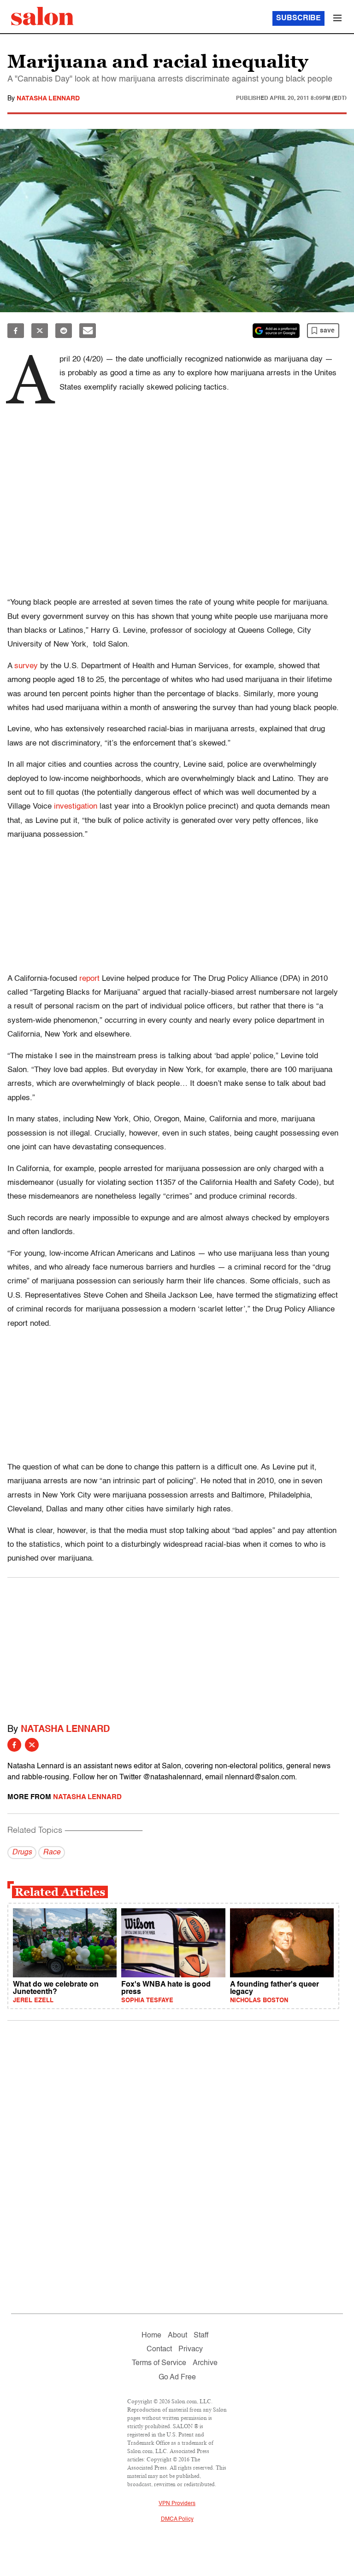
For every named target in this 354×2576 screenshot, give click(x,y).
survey (26, 666)
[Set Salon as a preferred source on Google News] (276, 331)
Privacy (191, 2349)
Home (151, 2336)
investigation (76, 807)
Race (52, 1853)
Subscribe (298, 18)
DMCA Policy (177, 2519)
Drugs (22, 1853)
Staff (201, 2336)
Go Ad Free (177, 2378)
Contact (159, 2349)
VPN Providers (177, 2504)
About (177, 2336)
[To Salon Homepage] (42, 16)
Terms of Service (159, 2363)
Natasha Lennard (48, 99)
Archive (205, 2363)
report (89, 979)
